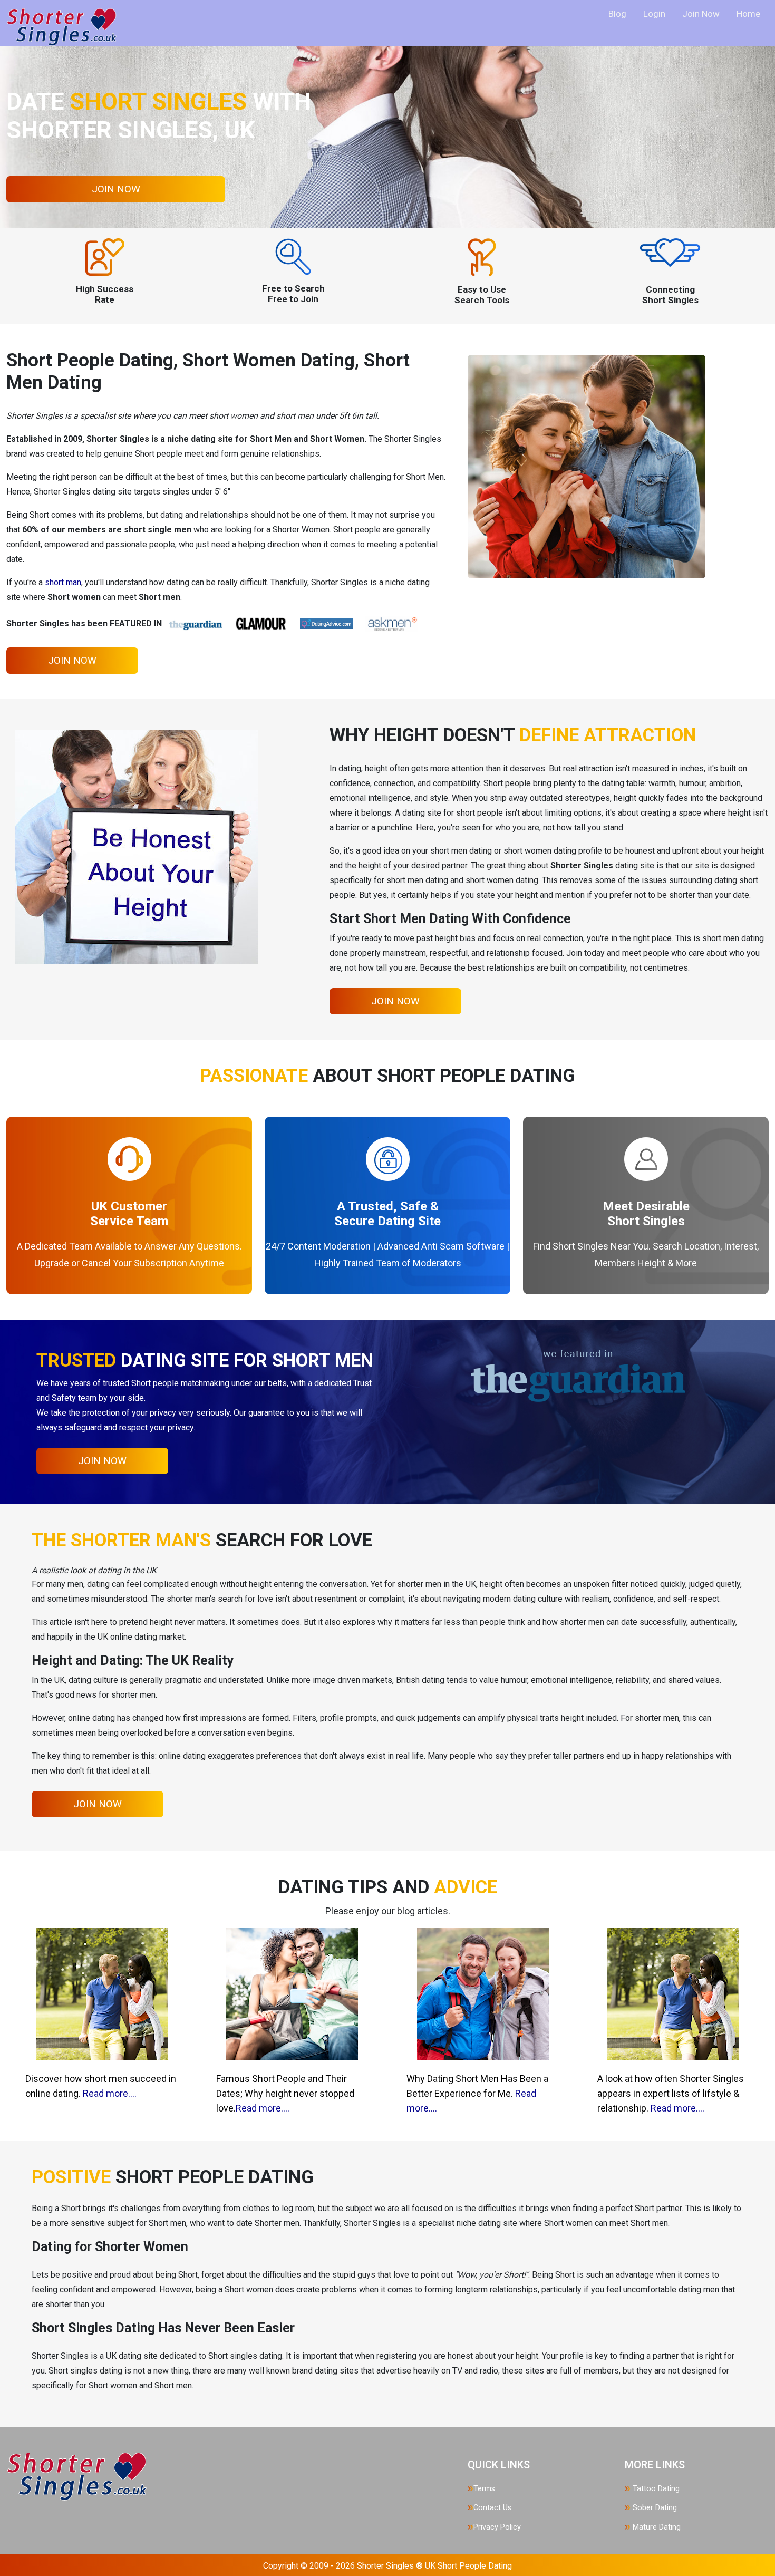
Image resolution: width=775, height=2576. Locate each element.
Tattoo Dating (655, 2489)
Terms (484, 2489)
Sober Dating (654, 2508)
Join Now (701, 14)
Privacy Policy (497, 2527)
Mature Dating (656, 2527)
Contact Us (492, 2508)
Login (654, 14)
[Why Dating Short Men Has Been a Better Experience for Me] (483, 1993)
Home (748, 14)
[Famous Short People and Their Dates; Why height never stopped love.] (292, 1993)
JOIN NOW (116, 189)
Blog (617, 14)
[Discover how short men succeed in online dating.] (102, 1993)
